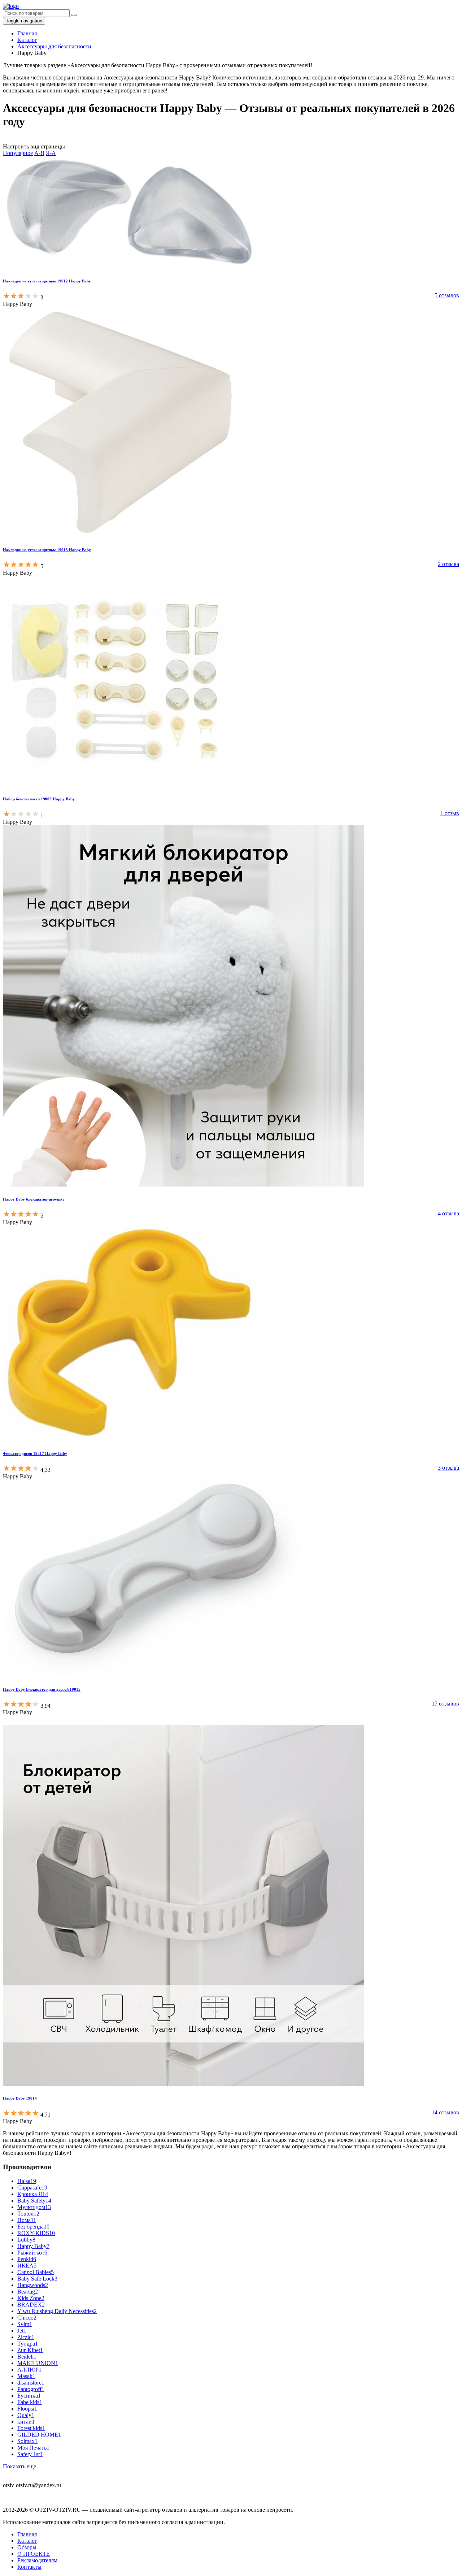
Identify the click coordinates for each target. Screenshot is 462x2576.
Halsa (27, 2181)
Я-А (51, 153)
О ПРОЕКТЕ (34, 2554)
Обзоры (27, 2547)
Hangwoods (33, 2285)
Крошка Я (33, 2194)
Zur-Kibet (30, 2350)
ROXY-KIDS (36, 2233)
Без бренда (33, 2227)
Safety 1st (30, 2454)
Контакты (29, 2567)
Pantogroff (31, 2389)
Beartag (28, 2292)
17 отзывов (445, 1704)
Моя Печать (33, 2448)
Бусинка (29, 2396)
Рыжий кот (32, 2253)
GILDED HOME (39, 2435)
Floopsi (27, 2409)
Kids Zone (31, 2298)
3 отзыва (448, 1468)
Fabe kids (30, 2402)
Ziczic (26, 2337)
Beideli (27, 2357)
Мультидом (34, 2207)
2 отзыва (448, 564)
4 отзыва (448, 1213)
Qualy (26, 2415)
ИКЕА (27, 2266)
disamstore (31, 2383)
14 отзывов (445, 2112)
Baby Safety (34, 2201)
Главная (27, 2534)
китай (26, 2422)
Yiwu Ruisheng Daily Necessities (57, 2311)
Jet (22, 2331)
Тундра (28, 2344)
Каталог (27, 2541)
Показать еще (19, 2466)
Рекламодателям (37, 2560)
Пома (27, 2220)
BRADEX (31, 2305)
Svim (25, 2324)
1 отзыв (450, 813)
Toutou (28, 2214)
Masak (26, 2376)
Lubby (26, 2240)
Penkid (27, 2259)
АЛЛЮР (29, 2370)
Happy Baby (33, 2246)
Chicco (27, 2318)
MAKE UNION (38, 2363)
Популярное (18, 153)
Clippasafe (32, 2188)
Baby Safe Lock (37, 2279)
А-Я (39, 153)
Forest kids (31, 2428)
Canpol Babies (36, 2272)
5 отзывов (447, 295)
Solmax (27, 2441)
